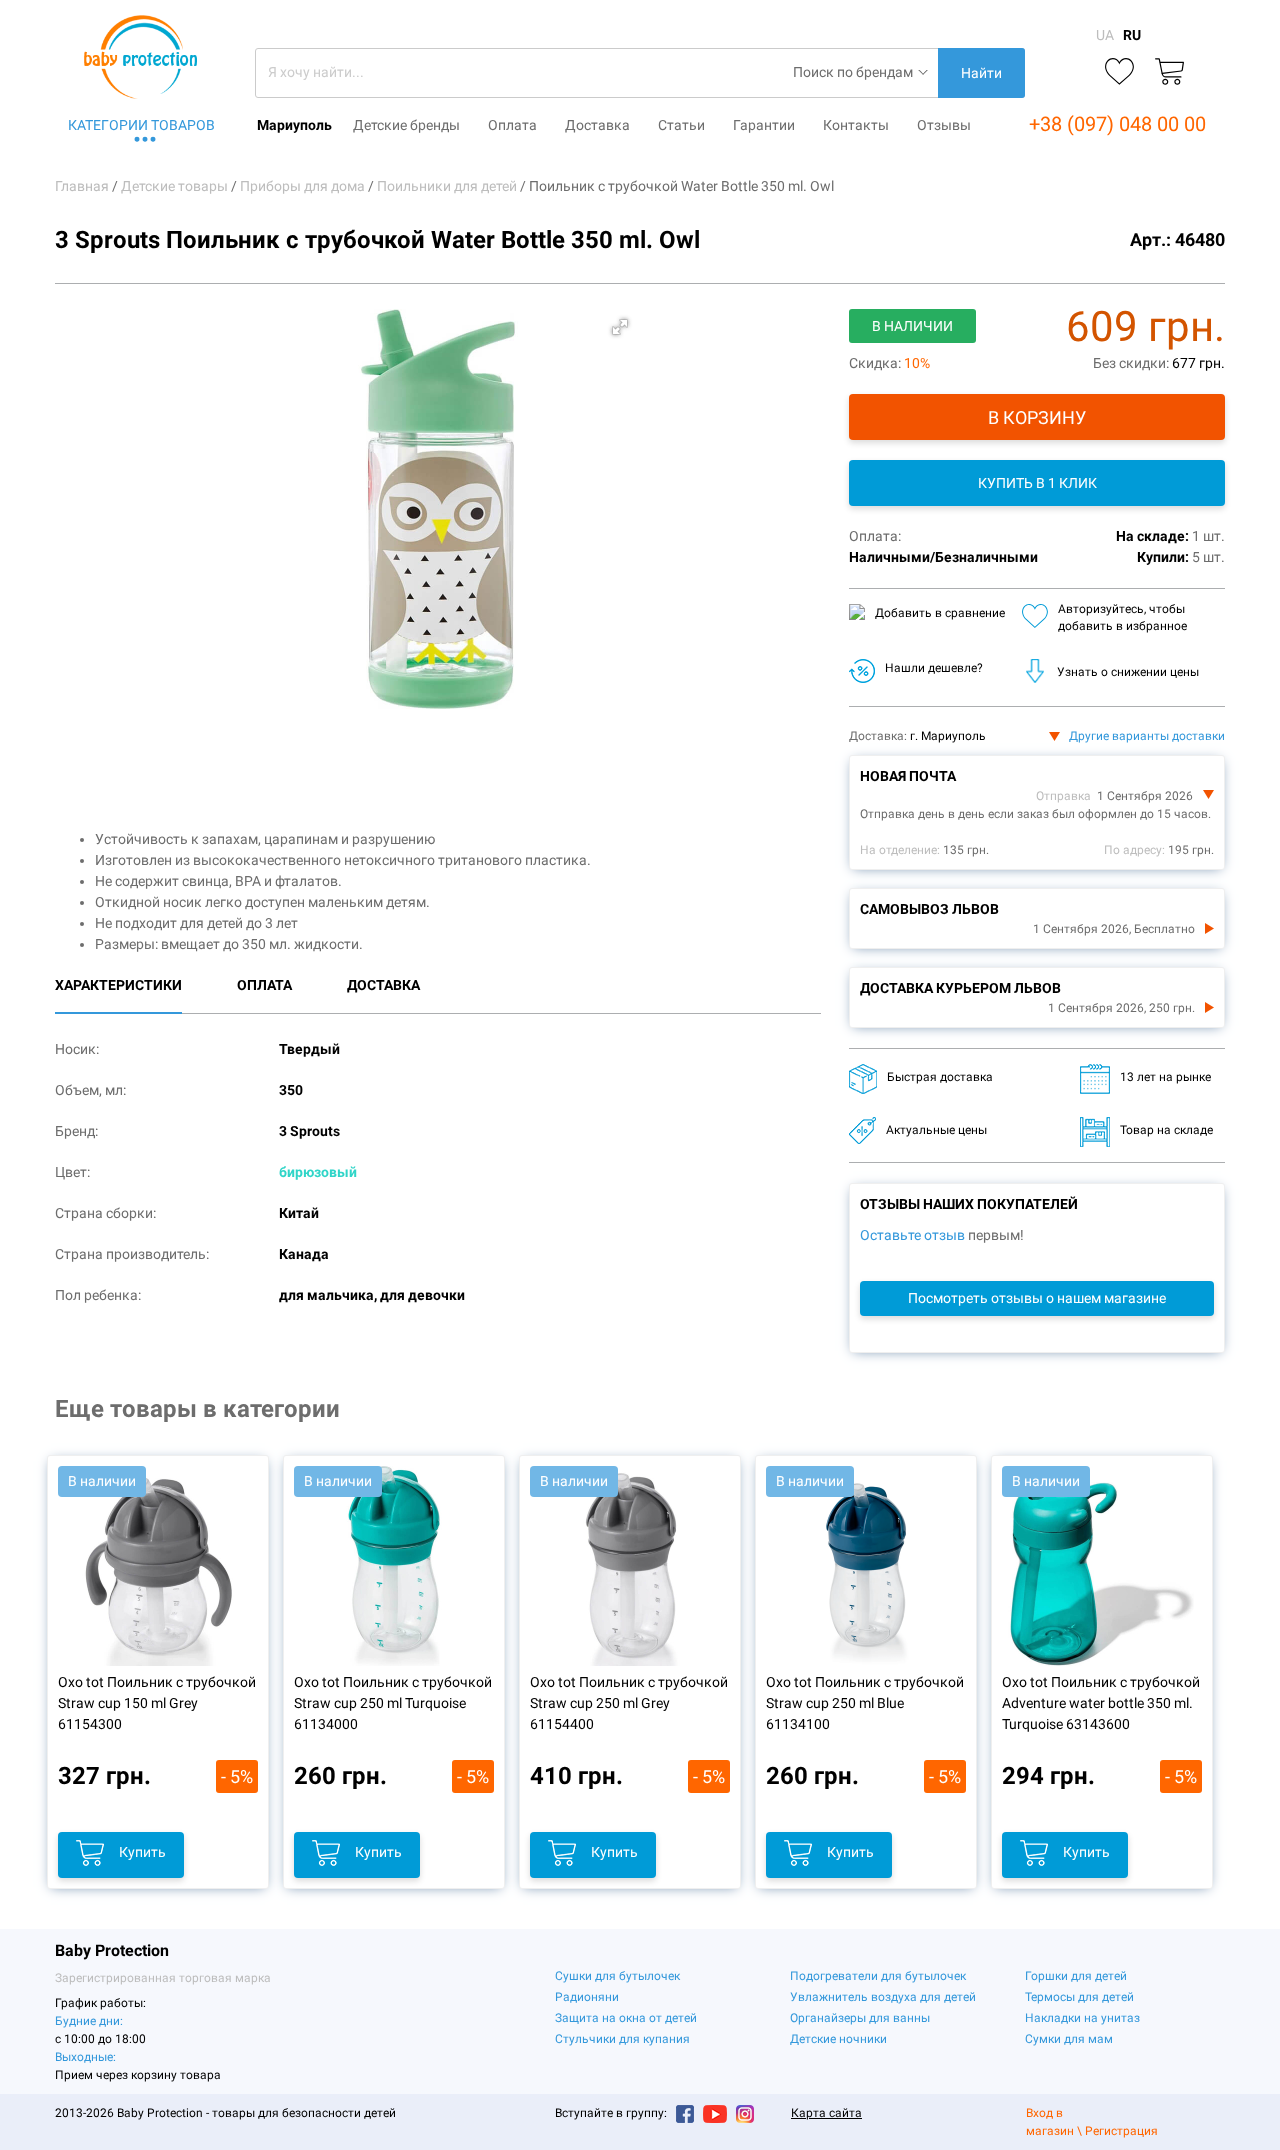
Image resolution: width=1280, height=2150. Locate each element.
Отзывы (944, 125)
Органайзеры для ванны (860, 2018)
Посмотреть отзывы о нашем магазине (1037, 1298)
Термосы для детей (1079, 1997)
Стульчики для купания (622, 2039)
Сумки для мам (1069, 2039)
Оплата (512, 125)
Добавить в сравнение (940, 613)
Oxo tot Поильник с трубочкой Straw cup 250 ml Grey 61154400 (629, 1703)
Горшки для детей (1076, 1976)
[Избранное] (1119, 72)
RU (1132, 35)
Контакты (856, 125)
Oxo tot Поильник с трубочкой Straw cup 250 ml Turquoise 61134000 (393, 1703)
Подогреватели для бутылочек (878, 1976)
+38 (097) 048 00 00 (1117, 124)
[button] (620, 327)
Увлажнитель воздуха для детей (883, 1997)
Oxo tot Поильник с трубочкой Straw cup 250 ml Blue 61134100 (865, 1703)
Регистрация (1121, 2131)
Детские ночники (838, 2039)
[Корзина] (1169, 72)
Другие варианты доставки (1147, 736)
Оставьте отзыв (912, 1235)
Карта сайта (826, 2113)
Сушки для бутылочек (617, 1976)
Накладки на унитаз (1082, 2018)
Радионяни (587, 1997)
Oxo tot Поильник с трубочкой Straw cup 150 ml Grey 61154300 (157, 1703)
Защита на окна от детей (626, 2018)
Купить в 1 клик (1037, 483)
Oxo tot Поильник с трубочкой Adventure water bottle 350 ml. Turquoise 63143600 (1101, 1703)
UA (1105, 35)
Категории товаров (141, 125)
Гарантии (764, 125)
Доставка (597, 125)
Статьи (681, 125)
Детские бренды (406, 125)
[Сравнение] (1069, 72)
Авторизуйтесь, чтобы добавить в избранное (1122, 617)
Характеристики (118, 985)
